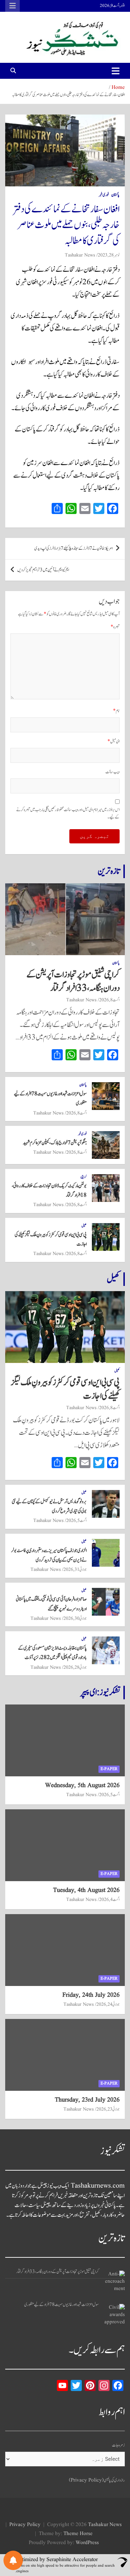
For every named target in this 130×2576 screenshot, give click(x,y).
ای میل (114, 742)
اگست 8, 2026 (109, 1000)
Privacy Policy (25, 2525)
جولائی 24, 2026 (108, 2004)
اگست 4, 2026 (109, 1900)
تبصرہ (115, 627)
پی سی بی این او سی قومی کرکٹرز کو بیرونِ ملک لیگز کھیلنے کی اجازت (65, 1389)
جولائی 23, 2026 (108, 2109)
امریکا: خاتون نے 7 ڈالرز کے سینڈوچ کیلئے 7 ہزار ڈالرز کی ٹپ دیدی (73, 549)
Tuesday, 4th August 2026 (86, 1890)
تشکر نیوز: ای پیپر (100, 1692)
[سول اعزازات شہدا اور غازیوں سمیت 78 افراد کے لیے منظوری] (114, 2314)
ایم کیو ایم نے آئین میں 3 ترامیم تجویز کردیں (43, 570)
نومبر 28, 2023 (109, 255)
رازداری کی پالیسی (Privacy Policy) (97, 2480)
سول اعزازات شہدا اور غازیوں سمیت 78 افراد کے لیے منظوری (62, 2305)
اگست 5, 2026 (76, 1521)
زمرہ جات (118, 2445)
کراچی (84, 1177)
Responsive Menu (12, 6)
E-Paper (109, 1769)
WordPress (87, 2543)
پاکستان (115, 195)
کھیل (84, 1226)
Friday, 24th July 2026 (91, 1995)
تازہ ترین (109, 871)
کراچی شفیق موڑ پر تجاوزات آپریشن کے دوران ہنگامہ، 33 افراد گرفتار (73, 981)
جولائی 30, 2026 (75, 1618)
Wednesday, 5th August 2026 (82, 1786)
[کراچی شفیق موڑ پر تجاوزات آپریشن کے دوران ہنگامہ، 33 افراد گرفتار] (114, 2281)
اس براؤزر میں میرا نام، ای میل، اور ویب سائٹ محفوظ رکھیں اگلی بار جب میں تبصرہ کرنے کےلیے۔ (68, 814)
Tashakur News (80, 255)
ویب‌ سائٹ (112, 772)
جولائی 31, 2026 (75, 1569)
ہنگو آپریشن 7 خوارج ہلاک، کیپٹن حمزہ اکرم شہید (55, 1143)
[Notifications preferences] (13, 2560)
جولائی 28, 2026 (75, 1667)
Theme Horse (78, 2534)
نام (116, 711)
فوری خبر (104, 195)
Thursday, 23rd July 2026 (87, 2100)
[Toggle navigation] (116, 71)
